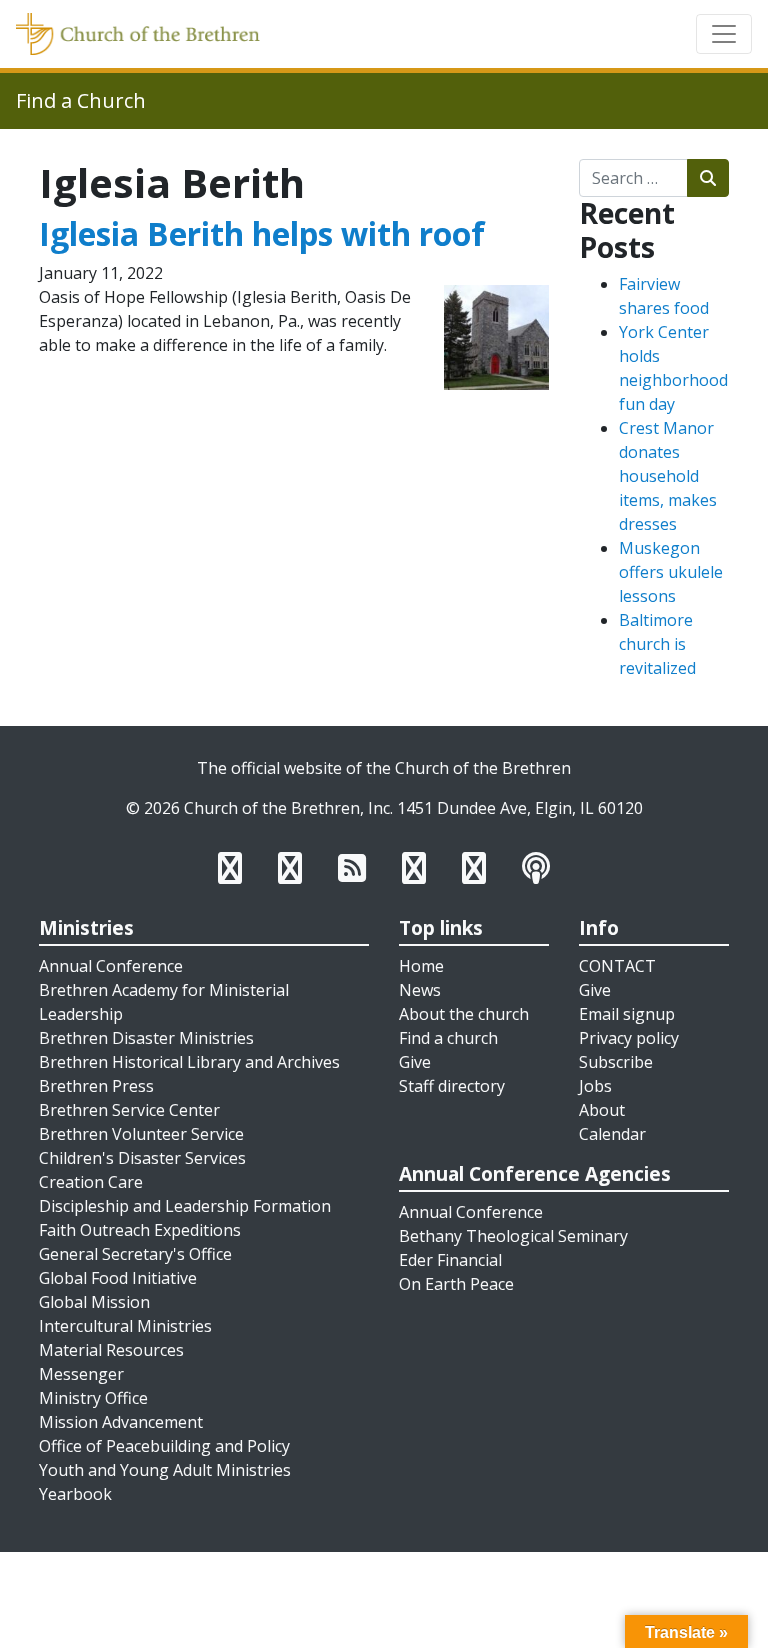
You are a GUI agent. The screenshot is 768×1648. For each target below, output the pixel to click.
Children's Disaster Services (142, 1158)
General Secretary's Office (135, 1254)
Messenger (81, 1374)
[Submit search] (708, 178)
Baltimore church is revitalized (657, 644)
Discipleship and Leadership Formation (185, 1206)
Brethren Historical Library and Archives (189, 1062)
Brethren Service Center (129, 1110)
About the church (464, 1014)
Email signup (627, 1014)
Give (415, 1062)
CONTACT (617, 966)
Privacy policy (629, 1038)
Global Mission (94, 1302)
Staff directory (452, 1086)
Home (421, 966)
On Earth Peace (456, 1284)
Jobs (595, 1086)
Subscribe (616, 1062)
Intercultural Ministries (125, 1326)
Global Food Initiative (118, 1278)
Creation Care (91, 1182)
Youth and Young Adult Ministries (165, 1470)
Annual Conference (111, 966)
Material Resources (111, 1350)
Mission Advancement (121, 1422)
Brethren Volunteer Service (141, 1134)
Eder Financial (450, 1260)
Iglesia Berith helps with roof (262, 233)
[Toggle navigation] (724, 34)
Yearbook (75, 1494)
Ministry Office (93, 1398)
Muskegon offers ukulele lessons (671, 572)
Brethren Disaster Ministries (146, 1038)
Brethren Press (96, 1086)
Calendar (612, 1134)
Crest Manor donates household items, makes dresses (668, 476)
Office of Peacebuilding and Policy (164, 1446)
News (420, 990)
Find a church (448, 1038)
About (602, 1110)
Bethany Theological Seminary (513, 1236)
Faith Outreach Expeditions (140, 1230)
